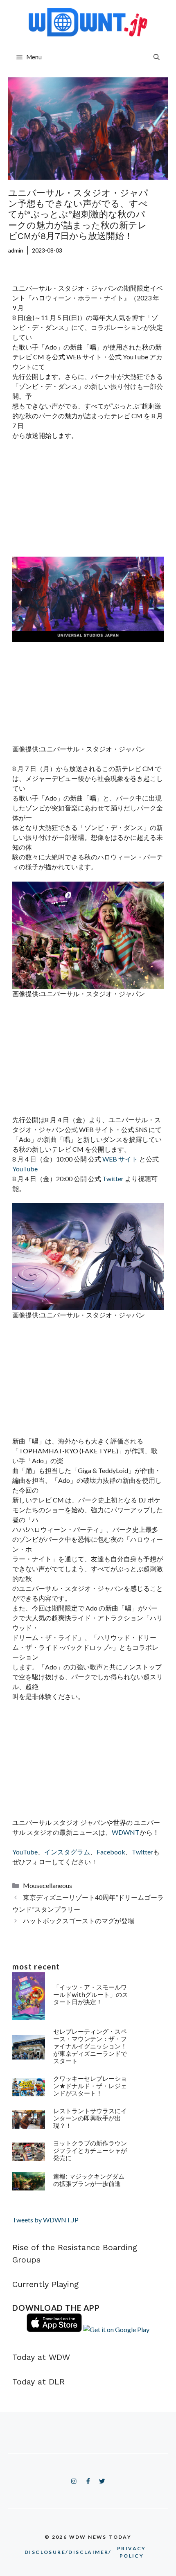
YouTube (25, 1169)
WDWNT (126, 1832)
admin (16, 250)
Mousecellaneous (47, 1885)
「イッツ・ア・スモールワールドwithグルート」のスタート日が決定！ (91, 1995)
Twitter (114, 1179)
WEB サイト (120, 1159)
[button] (157, 57)
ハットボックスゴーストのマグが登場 (79, 1921)
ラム (83, 1852)
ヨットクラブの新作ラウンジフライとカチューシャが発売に (90, 2151)
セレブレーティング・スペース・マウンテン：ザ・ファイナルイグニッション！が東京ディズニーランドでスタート (90, 2046)
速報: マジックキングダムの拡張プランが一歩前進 (89, 2180)
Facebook (111, 1852)
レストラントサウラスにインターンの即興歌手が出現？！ (90, 2118)
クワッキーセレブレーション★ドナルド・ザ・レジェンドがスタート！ (90, 2086)
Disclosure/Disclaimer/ (85, 2552)
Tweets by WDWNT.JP (45, 2220)
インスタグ (61, 1852)
